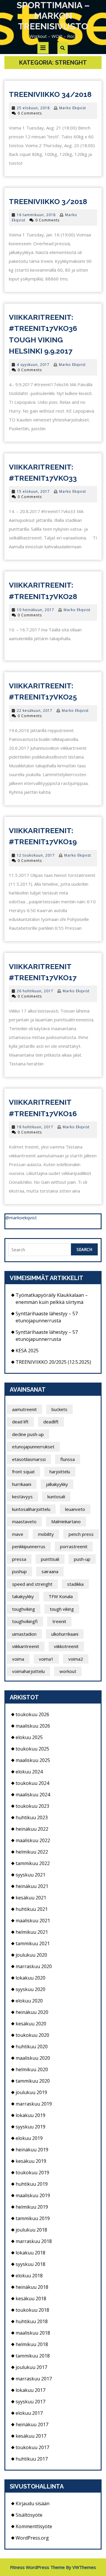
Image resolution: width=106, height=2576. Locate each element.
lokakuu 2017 (30, 2390)
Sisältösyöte (29, 2515)
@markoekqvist (21, 1218)
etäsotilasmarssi (29, 1459)
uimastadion (24, 1634)
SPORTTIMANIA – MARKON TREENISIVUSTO (53, 16)
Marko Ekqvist (73, 108)
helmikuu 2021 (32, 1932)
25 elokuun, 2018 (33, 108)
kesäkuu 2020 (31, 2024)
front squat (23, 1472)
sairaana (50, 1571)
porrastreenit (74, 1546)
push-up (82, 1559)
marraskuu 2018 (34, 2241)
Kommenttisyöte (34, 2526)
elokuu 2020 (29, 2001)
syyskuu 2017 (30, 2402)
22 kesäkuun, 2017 (35, 711)
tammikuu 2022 (33, 1863)
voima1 (46, 1659)
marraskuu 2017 (34, 2379)
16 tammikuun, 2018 (36, 215)
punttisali (50, 1559)
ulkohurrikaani (65, 1634)
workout (68, 1671)
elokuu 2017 (29, 2413)
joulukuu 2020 (31, 1955)
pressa (19, 1559)
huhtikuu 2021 (32, 1909)
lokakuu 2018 (30, 2253)
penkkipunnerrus (29, 1546)
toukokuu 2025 (32, 1749)
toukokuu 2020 (32, 2035)
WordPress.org (32, 2538)
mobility (46, 1534)
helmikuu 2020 (32, 2069)
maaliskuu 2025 (33, 1760)
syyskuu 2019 (30, 2127)
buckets (59, 1409)
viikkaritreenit (26, 1646)
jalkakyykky (57, 1484)
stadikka (75, 1584)
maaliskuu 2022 (33, 1840)
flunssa (68, 1459)
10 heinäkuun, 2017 (35, 610)
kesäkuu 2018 (31, 2298)
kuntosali (56, 1496)
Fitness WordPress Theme (37, 2567)
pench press (81, 1534)
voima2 (76, 1659)
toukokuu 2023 (32, 1806)
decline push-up (28, 1434)
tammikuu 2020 (33, 2081)
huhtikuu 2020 (32, 2047)
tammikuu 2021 (33, 1943)
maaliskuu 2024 (33, 1795)
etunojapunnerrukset (33, 1447)
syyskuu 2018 (30, 2264)
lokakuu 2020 (30, 1978)
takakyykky (23, 1596)
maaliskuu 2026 (33, 1726)
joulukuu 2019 (31, 2092)
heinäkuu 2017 (32, 2424)
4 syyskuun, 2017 (33, 365)
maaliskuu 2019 (33, 2195)
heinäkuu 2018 (32, 2287)
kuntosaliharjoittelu (31, 1509)
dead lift (20, 1422)
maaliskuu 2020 (33, 2058)
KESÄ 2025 (27, 1351)
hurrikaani (22, 1484)
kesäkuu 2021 (31, 1898)
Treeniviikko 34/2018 (50, 94)
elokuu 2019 (29, 2138)
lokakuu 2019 (30, 2115)
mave (18, 1534)
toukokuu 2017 (32, 2447)
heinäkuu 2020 (32, 2012)
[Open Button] (43, 48)
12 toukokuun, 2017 (36, 855)
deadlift (51, 1422)
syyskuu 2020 (30, 1989)
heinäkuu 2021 (32, 1886)
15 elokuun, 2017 (33, 491)
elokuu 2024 (29, 1772)
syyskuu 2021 (30, 1875)
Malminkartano (66, 1521)
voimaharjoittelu (28, 1671)
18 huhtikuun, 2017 (35, 1127)
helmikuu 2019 (32, 2207)
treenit (59, 1621)
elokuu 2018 (29, 2276)
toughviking (24, 1609)
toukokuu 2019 (32, 2173)
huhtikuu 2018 (32, 2321)
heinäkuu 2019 (32, 2150)
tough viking (62, 1609)
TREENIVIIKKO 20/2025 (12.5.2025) (53, 1362)
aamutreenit (24, 1409)
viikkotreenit (66, 1646)
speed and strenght (32, 1584)
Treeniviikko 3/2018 (48, 201)
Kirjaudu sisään (33, 2503)
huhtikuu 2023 (32, 1817)
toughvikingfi (25, 1621)
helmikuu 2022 (32, 1852)
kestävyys (22, 1496)
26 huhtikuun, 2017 (35, 991)
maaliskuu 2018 (33, 2333)
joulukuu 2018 (31, 2230)
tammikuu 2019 (33, 2218)
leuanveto (75, 1509)
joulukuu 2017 (31, 2367)
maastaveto (24, 1521)
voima (18, 1659)
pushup (19, 1571)
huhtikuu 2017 (32, 2459)
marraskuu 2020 (34, 1966)
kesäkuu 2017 (31, 2436)
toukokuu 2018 (32, 2310)
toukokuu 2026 (32, 1714)
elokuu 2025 (29, 1737)
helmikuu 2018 (32, 2344)
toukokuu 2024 (32, 1783)
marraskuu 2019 (34, 2104)
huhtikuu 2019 (32, 2184)
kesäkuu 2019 (31, 2161)
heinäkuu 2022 (32, 1829)
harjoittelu (60, 1472)
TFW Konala (61, 1596)
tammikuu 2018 (33, 2356)
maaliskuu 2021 (33, 1921)
